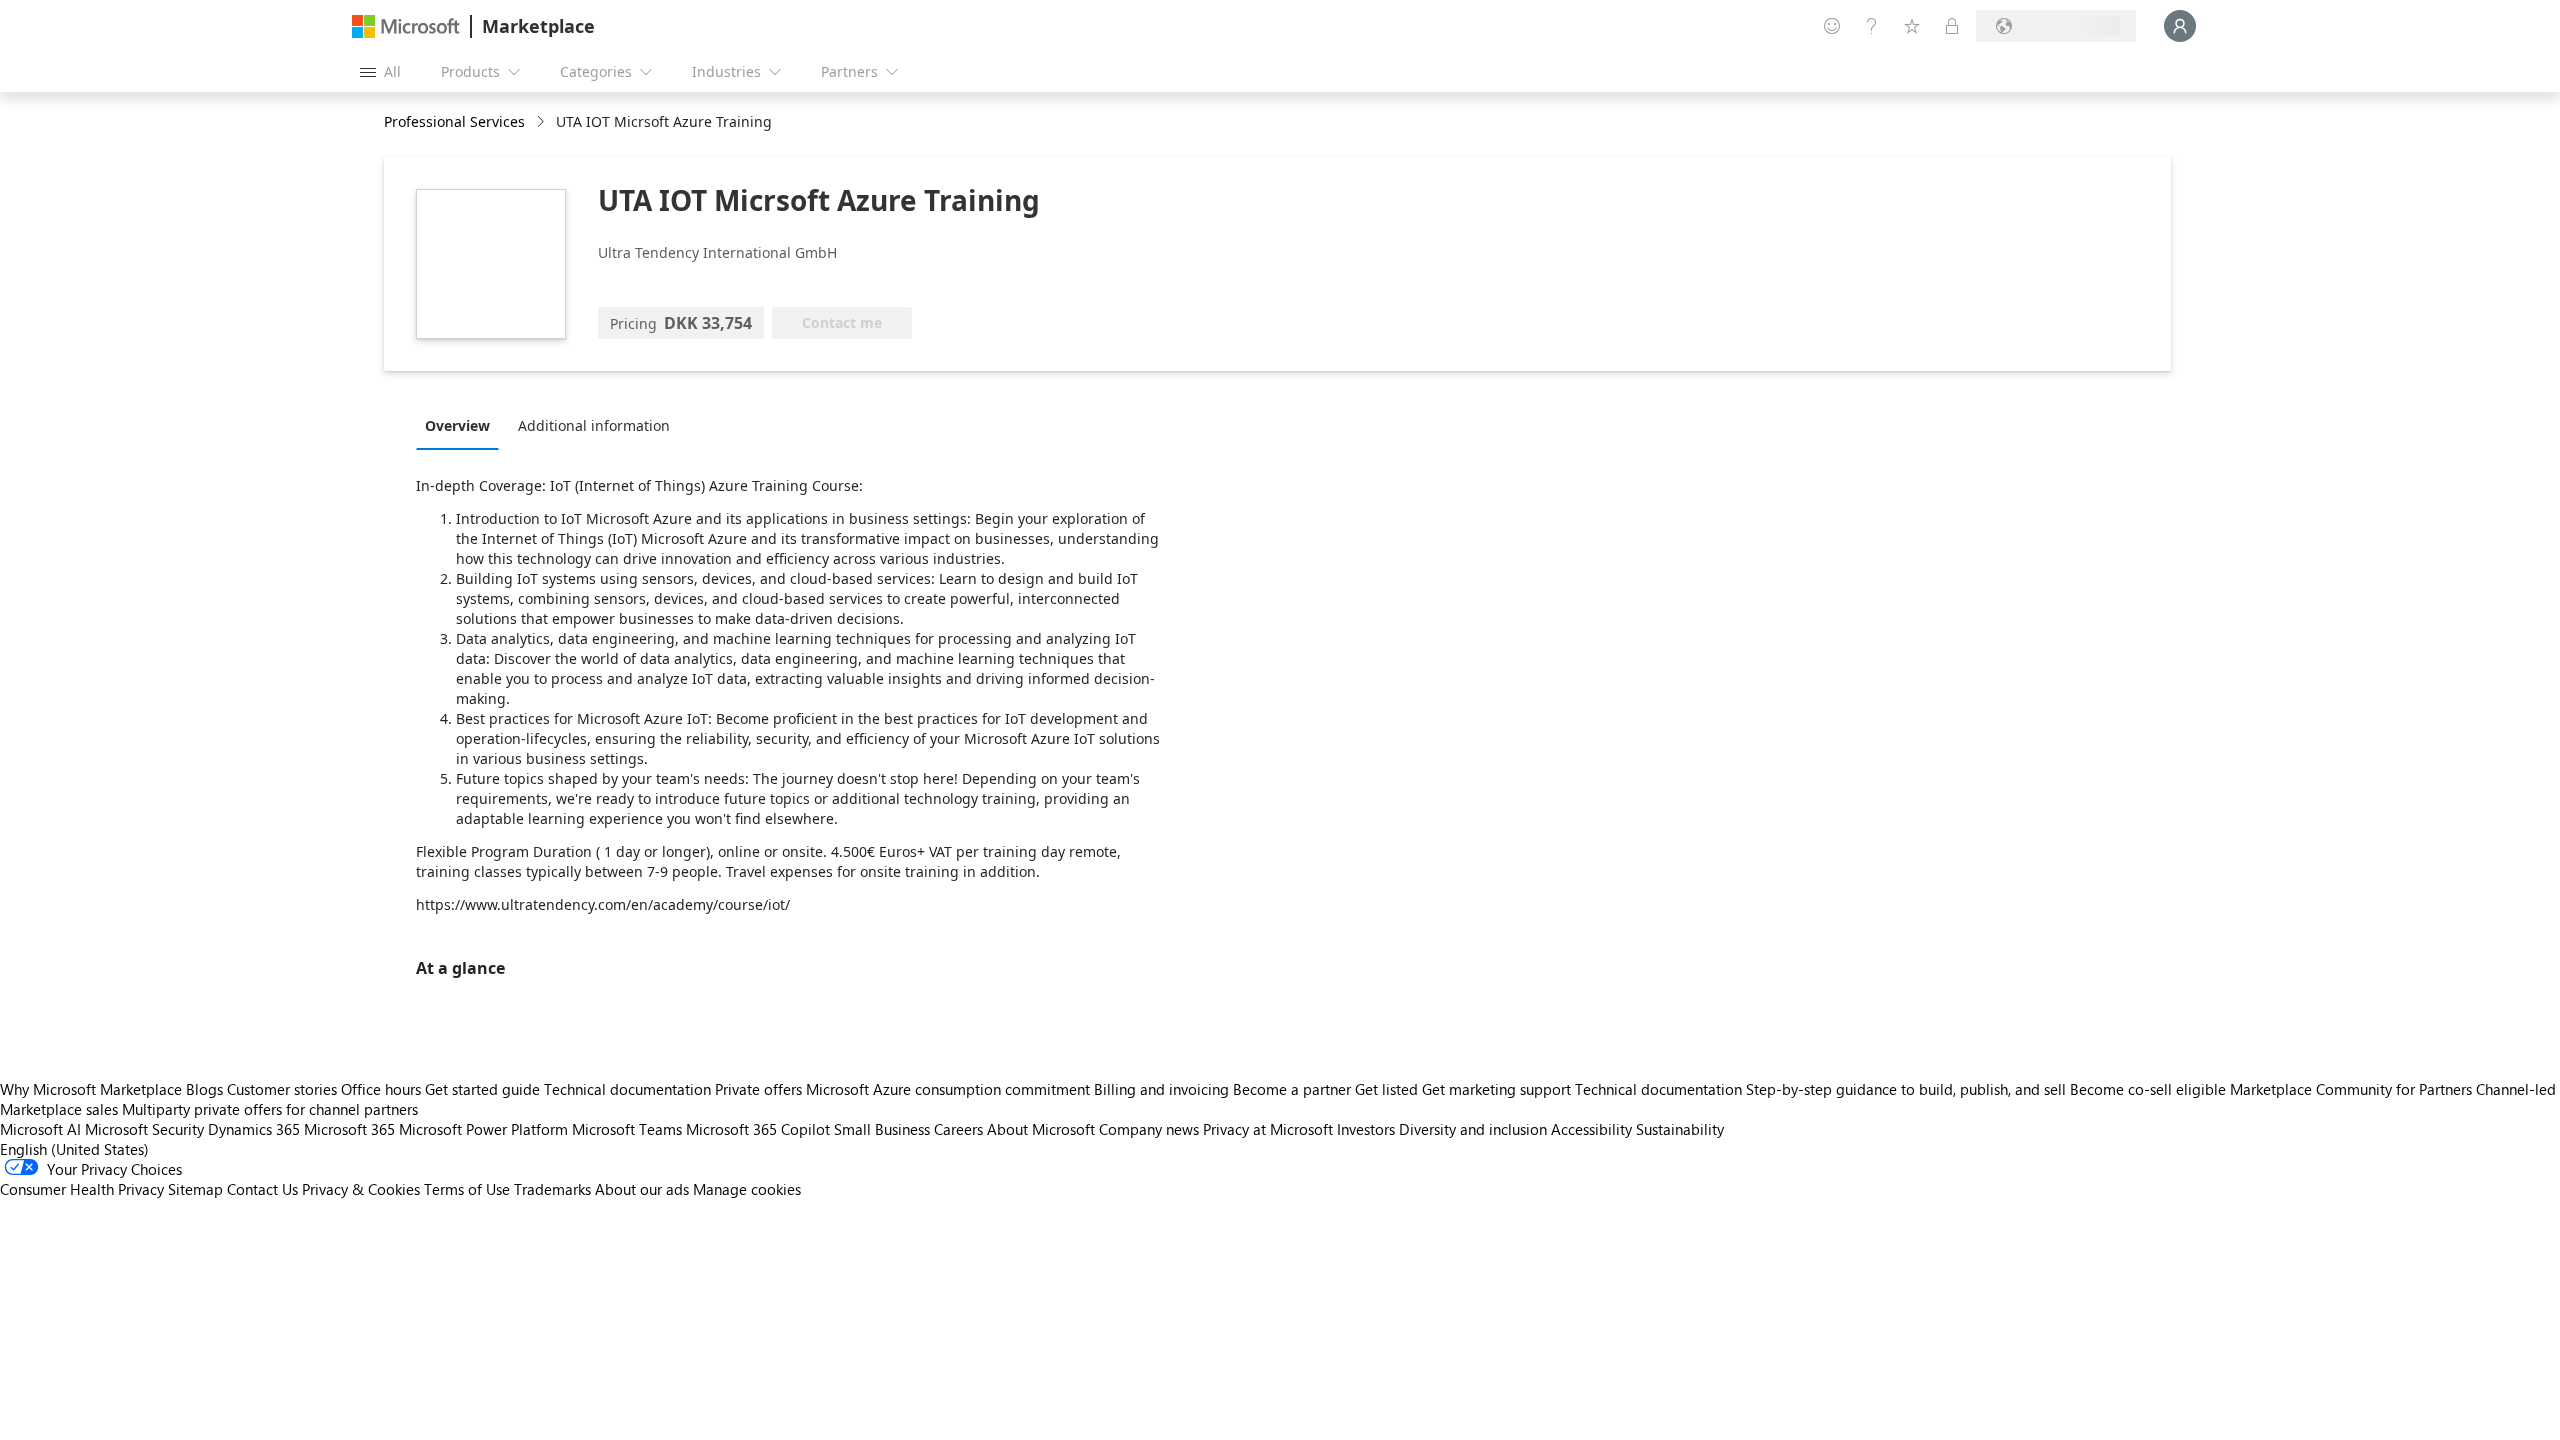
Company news (1149, 1129)
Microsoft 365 (349, 1129)
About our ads (642, 1189)
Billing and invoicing (1161, 1089)
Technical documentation (627, 1089)
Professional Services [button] (454, 121)
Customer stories (282, 1089)
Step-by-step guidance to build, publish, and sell (1906, 1089)
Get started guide (482, 1089)
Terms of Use (467, 1189)
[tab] (462, 425)
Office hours (381, 1089)
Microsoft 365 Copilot (758, 1129)
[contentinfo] (542, 122)
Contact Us (262, 1189)
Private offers (758, 1089)
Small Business (882, 1129)
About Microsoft (1041, 1129)
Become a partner (1292, 1089)
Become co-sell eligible (2148, 1089)
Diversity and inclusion (1473, 1129)
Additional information (594, 425)
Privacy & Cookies (361, 1189)
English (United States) (74, 1149)
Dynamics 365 (254, 1129)
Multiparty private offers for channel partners (270, 1109)
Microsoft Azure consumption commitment (950, 1089)
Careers (958, 1129)
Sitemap (195, 1189)
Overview (457, 425)
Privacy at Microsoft (1268, 1129)
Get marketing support (1496, 1089)
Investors (1366, 1129)
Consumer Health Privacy (82, 1189)
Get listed (1386, 1089)
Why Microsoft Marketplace (91, 1089)
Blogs (204, 1089)
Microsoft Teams (627, 1129)
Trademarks (552, 1189)
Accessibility (1591, 1129)
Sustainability (1680, 1129)
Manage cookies (747, 1189)
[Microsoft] (406, 26)
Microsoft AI (40, 1129)
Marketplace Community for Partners (2351, 1089)
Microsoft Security (144, 1129)
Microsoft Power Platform (483, 1129)
